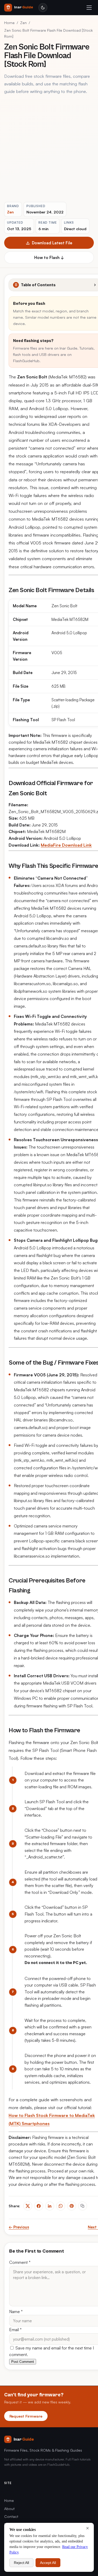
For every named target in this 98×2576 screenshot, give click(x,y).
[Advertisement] (49, 149)
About (9, 2509)
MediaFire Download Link (66, 845)
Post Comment (23, 2362)
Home (9, 23)
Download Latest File (52, 243)
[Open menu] (89, 8)
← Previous (19, 2227)
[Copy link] (83, 2206)
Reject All (21, 2563)
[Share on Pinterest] (72, 2206)
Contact (11, 2516)
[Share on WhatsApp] (61, 2206)
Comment (20, 2262)
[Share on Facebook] (39, 2206)
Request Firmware (26, 2416)
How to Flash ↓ (49, 257)
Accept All (48, 2563)
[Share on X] (28, 2206)
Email (15, 2330)
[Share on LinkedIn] (50, 2206)
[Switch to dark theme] (43, 8)
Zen (23, 23)
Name (16, 2312)
